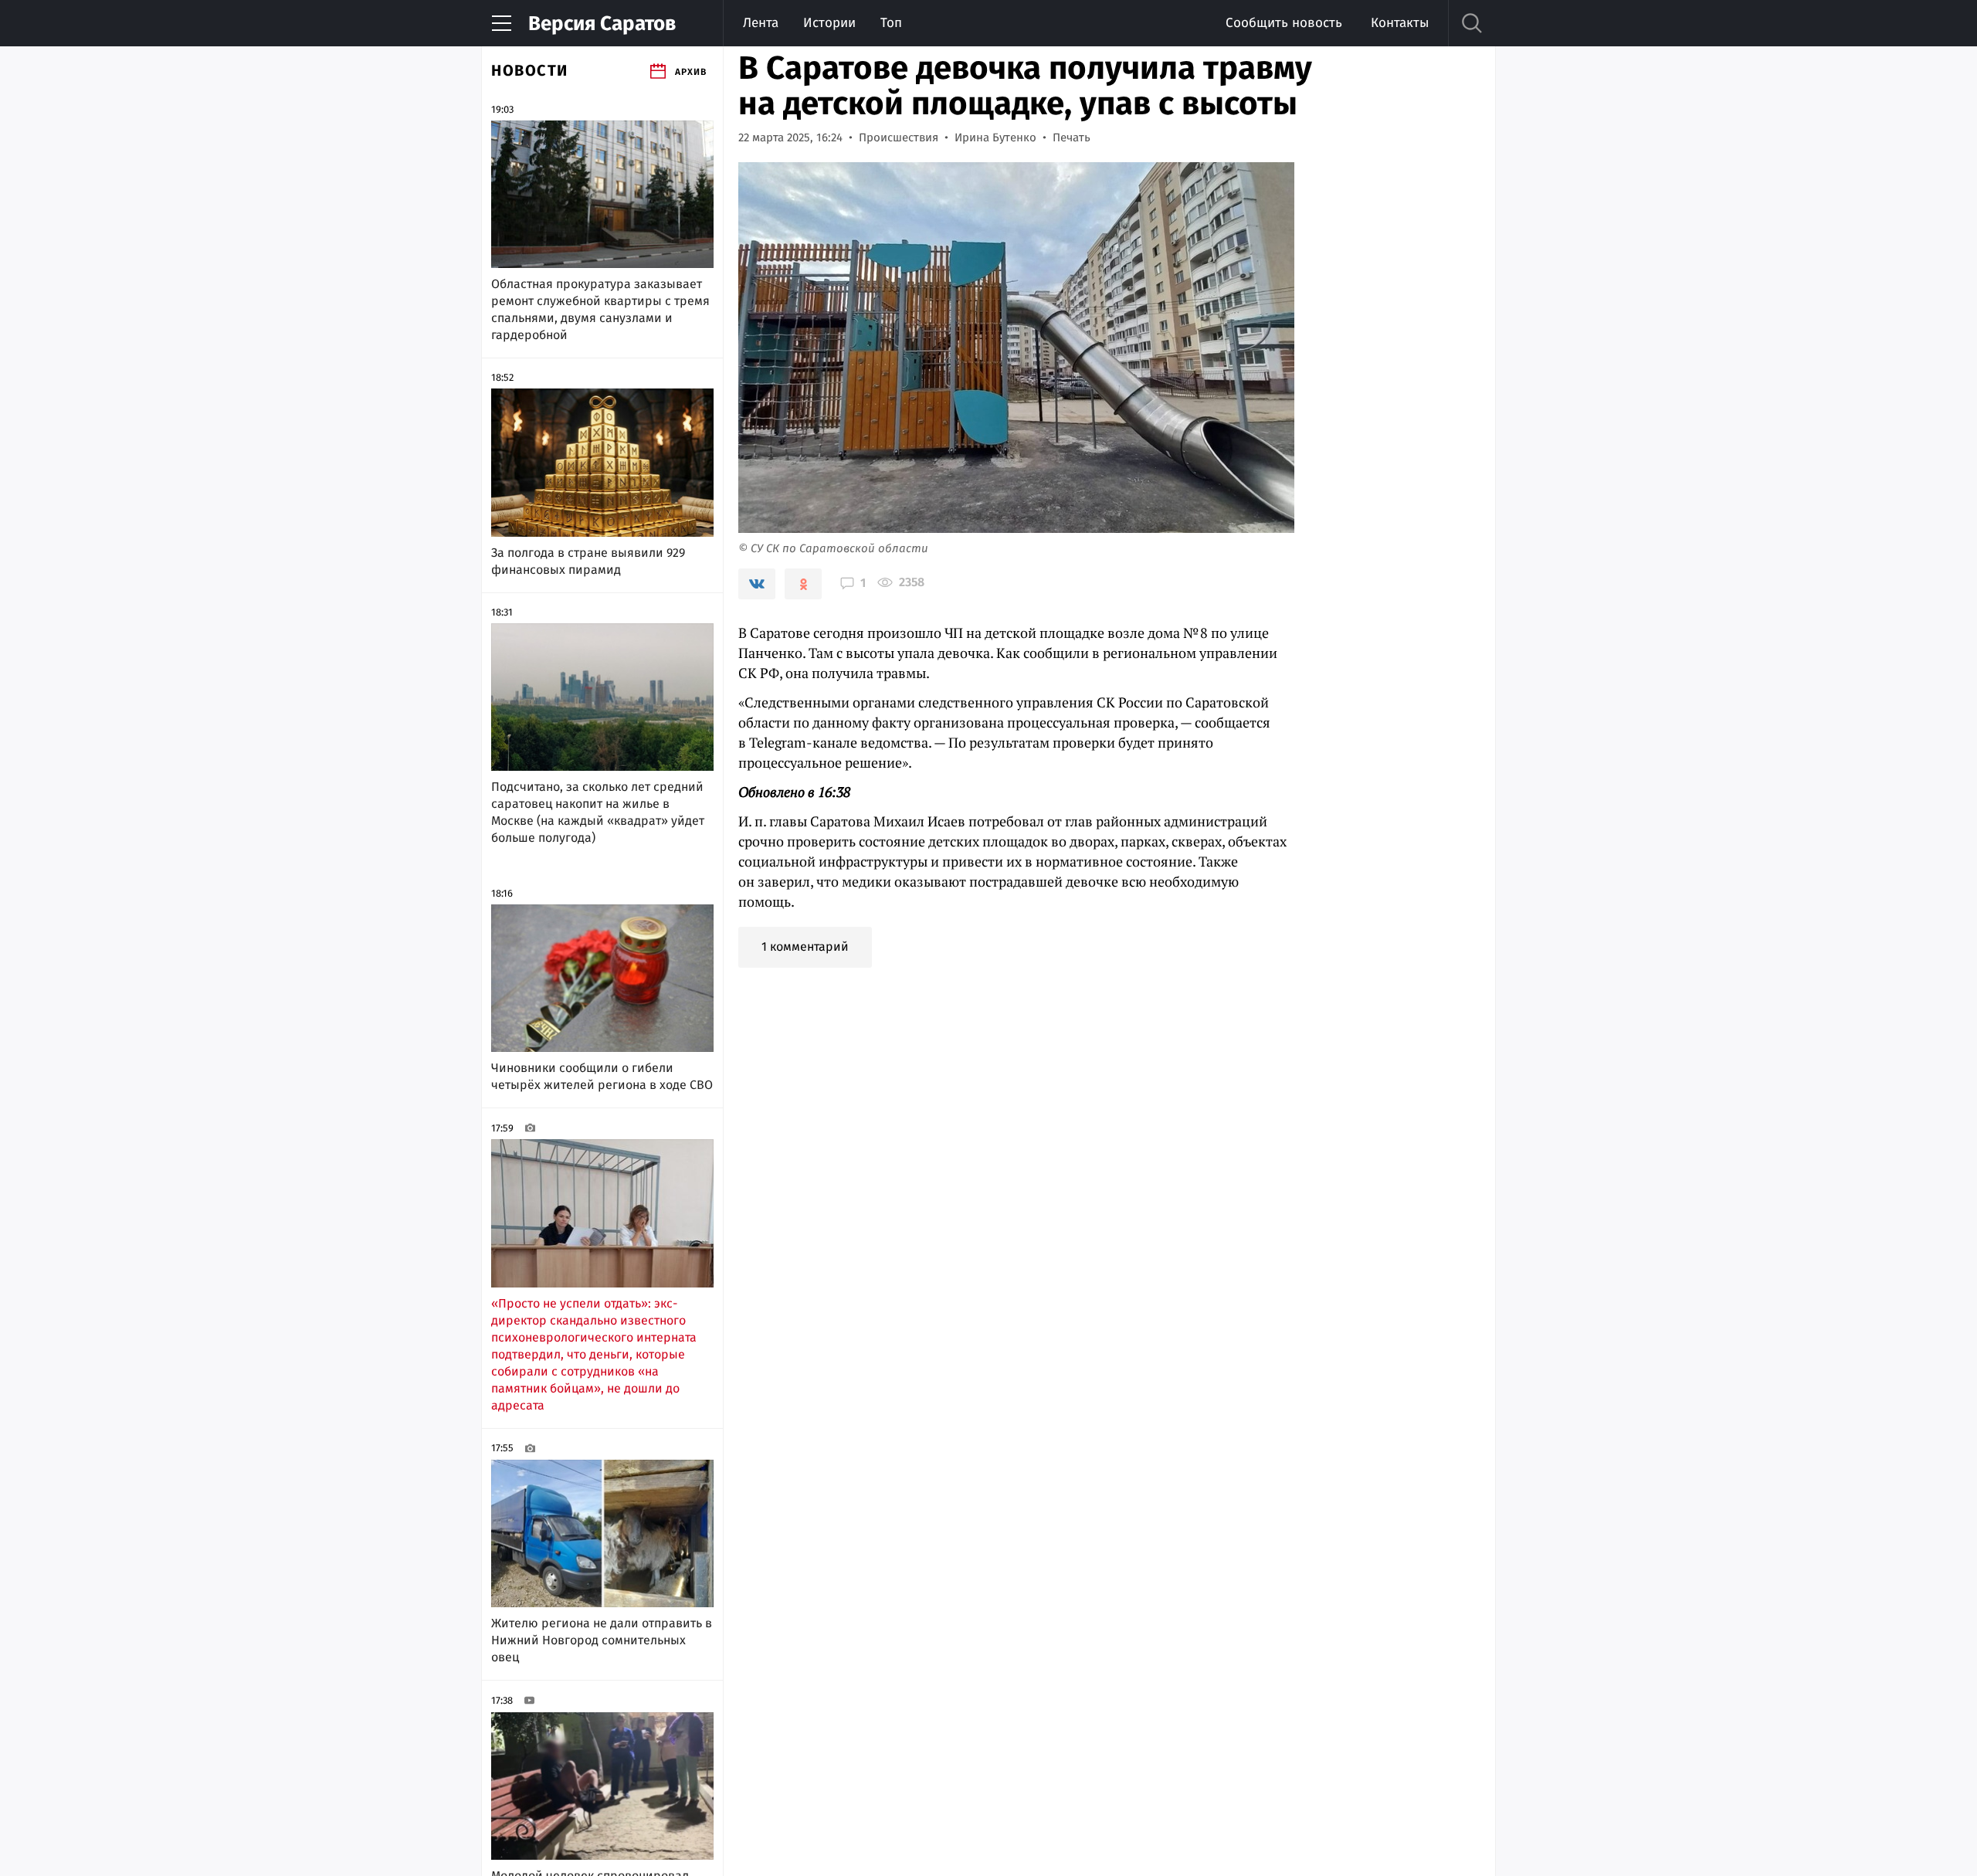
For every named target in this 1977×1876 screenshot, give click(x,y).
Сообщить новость (1284, 23)
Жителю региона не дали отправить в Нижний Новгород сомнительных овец (602, 1640)
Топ (891, 23)
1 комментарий (805, 946)
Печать (1072, 137)
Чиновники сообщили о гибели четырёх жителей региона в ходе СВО (602, 1076)
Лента (761, 23)
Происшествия (899, 137)
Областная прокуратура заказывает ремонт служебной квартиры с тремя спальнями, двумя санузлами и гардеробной (600, 309)
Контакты (1400, 23)
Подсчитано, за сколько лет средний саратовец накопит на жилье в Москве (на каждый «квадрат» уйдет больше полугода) (598, 812)
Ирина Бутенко (995, 137)
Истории (829, 23)
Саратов (602, 24)
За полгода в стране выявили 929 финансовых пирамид (588, 561)
